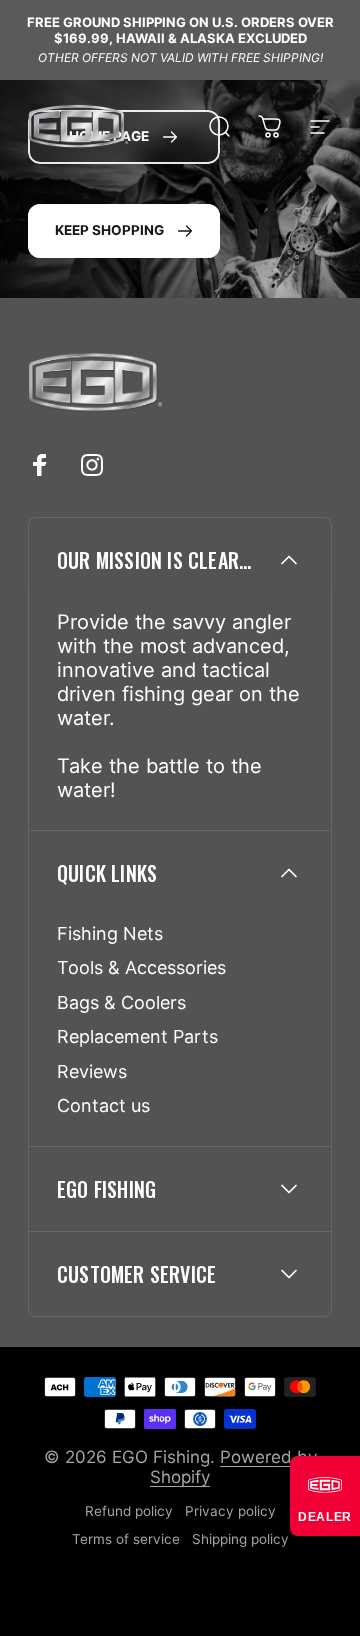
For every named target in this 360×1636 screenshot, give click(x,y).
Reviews (92, 1071)
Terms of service (126, 1539)
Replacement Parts (137, 1036)
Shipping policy (240, 1539)
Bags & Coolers (121, 1002)
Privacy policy (230, 1511)
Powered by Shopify (233, 1467)
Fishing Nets (110, 933)
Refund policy (129, 1511)
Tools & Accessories (141, 967)
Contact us (103, 1105)
